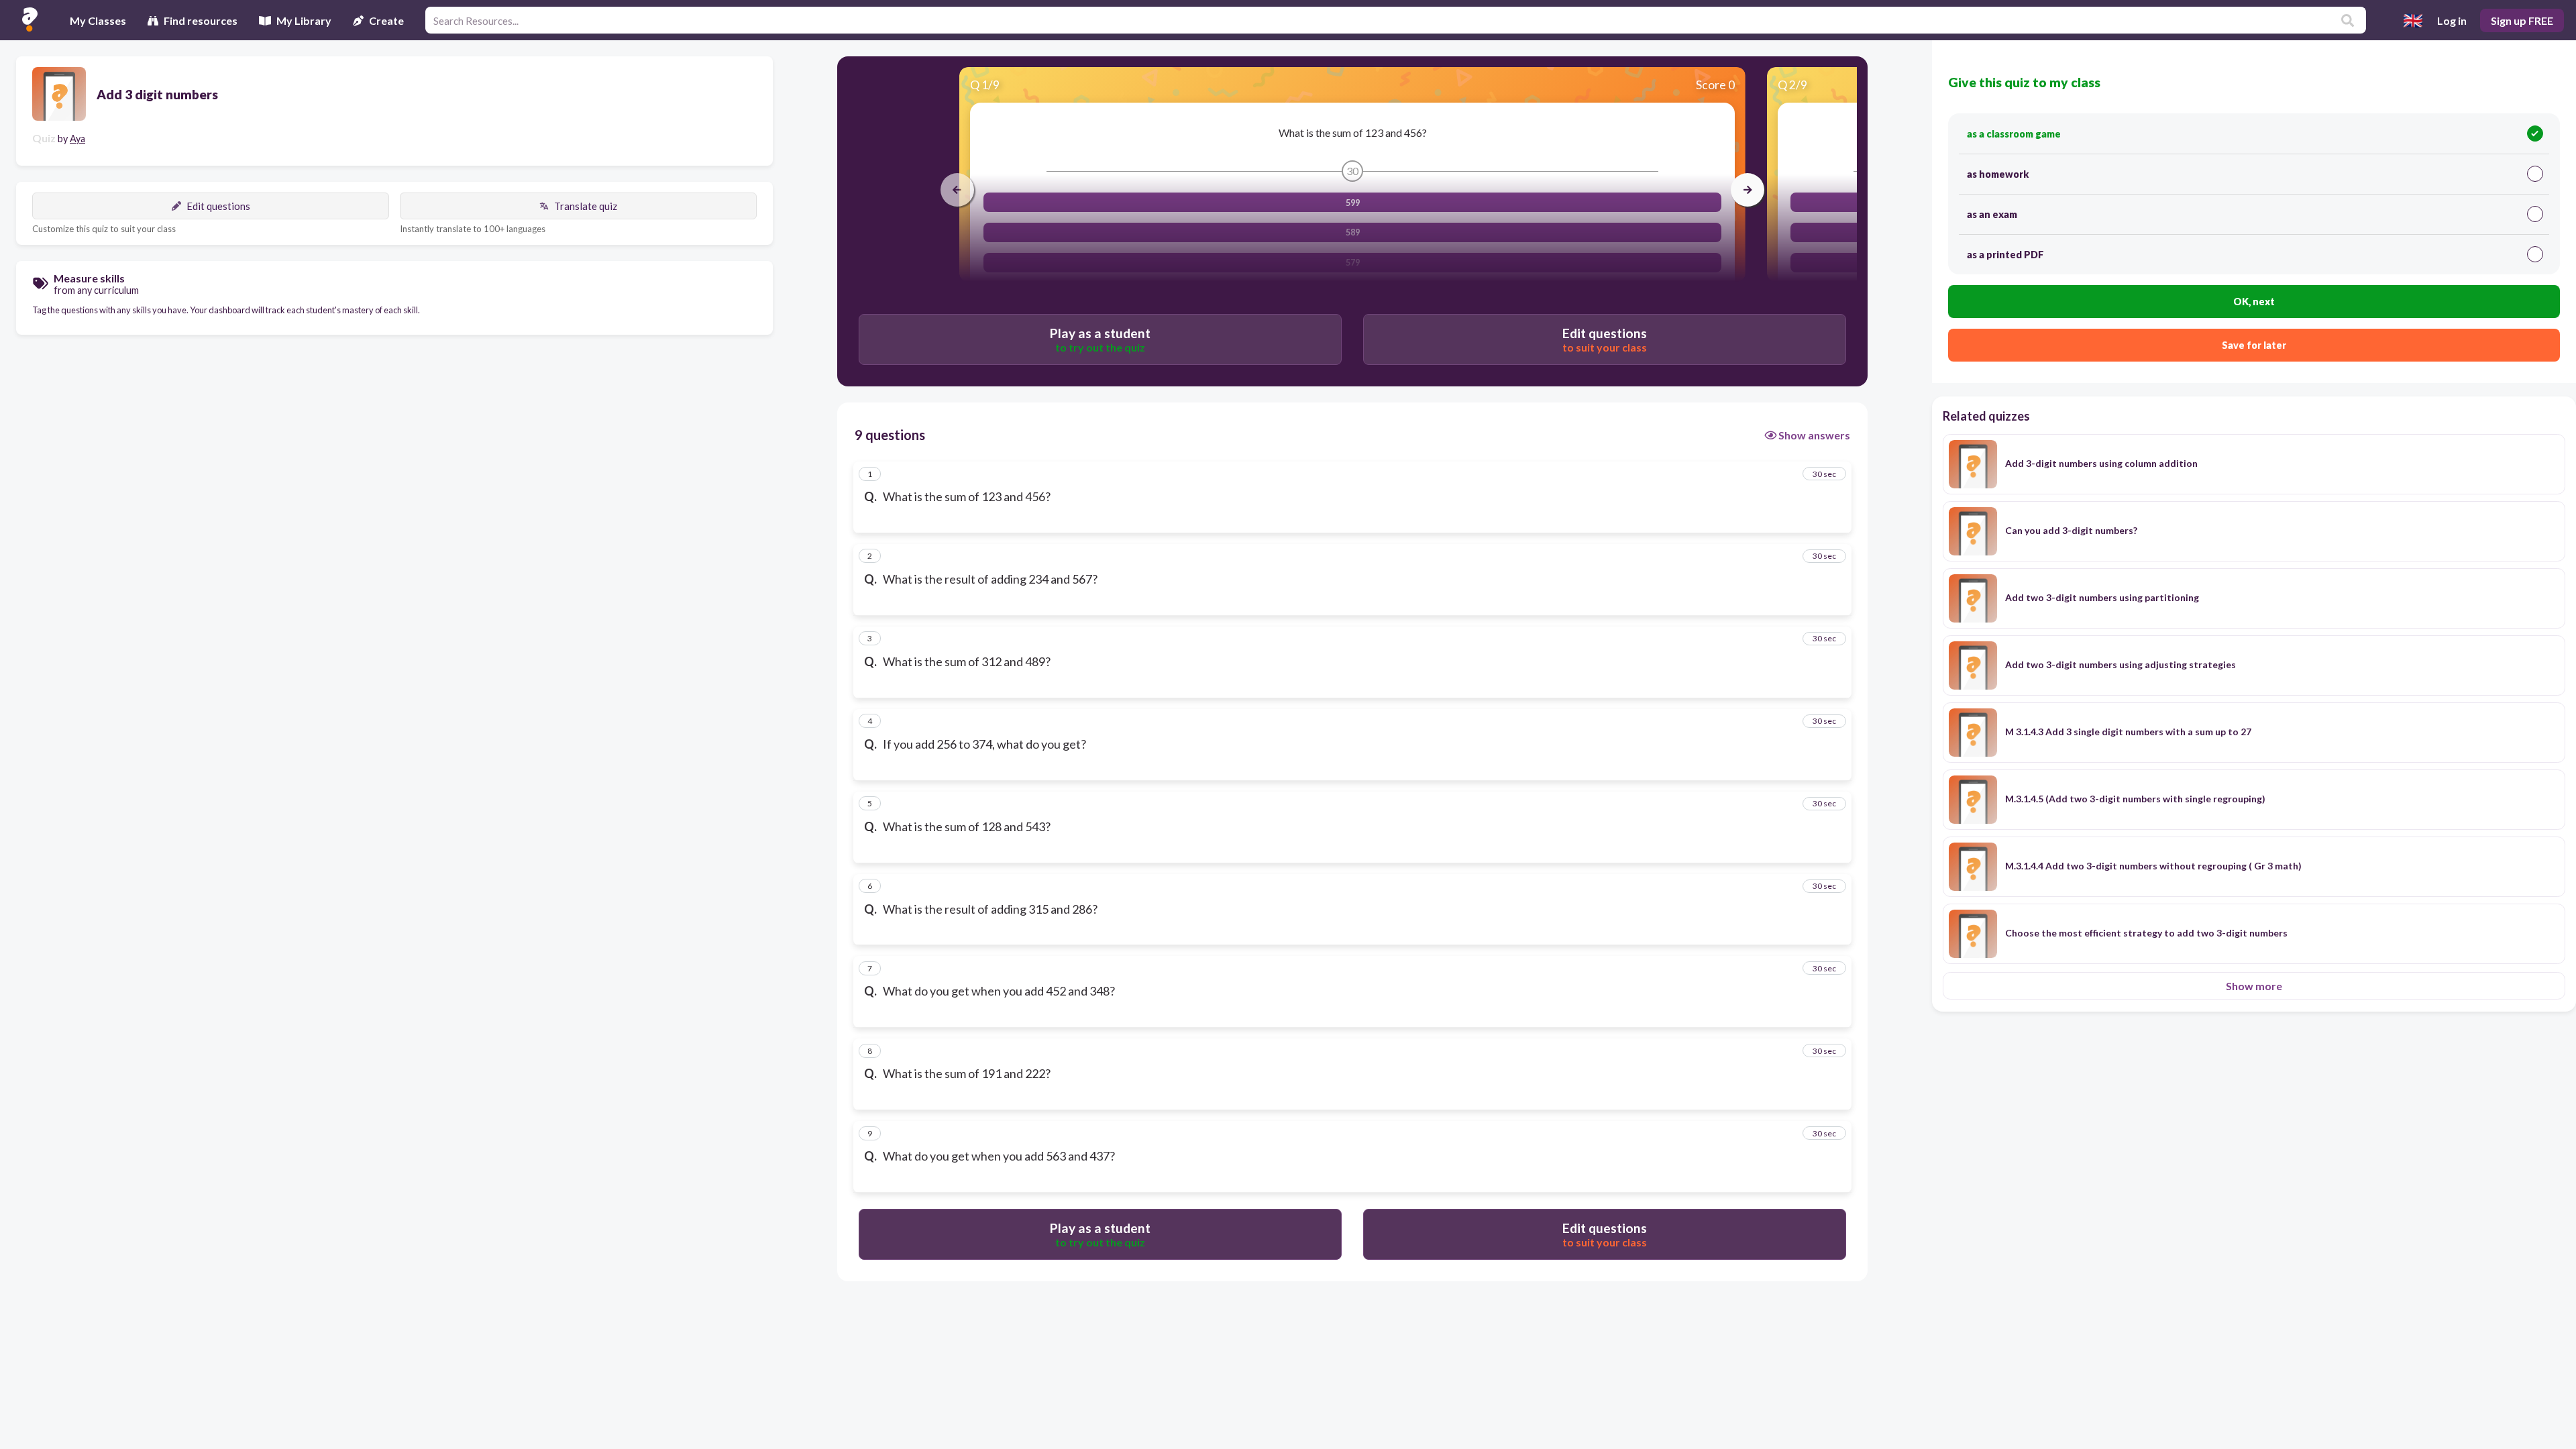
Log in (2452, 20)
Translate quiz (586, 206)
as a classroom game (2014, 134)
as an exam (1992, 214)
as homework (1998, 174)
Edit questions (218, 206)
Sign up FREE (2522, 20)
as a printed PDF (2005, 255)
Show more (2254, 986)
